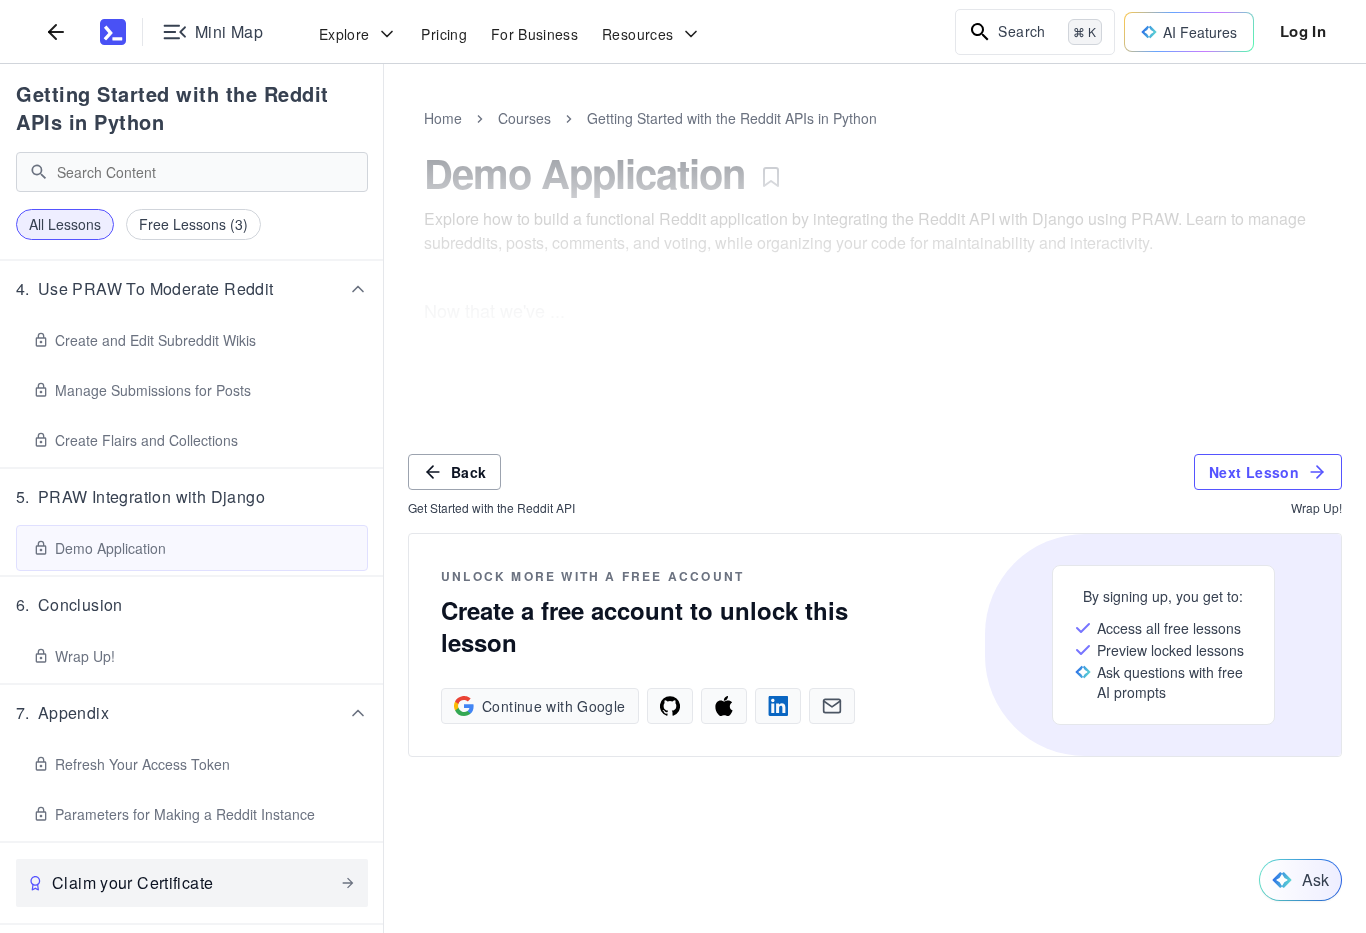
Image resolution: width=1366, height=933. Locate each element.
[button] (192, 289)
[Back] (56, 31)
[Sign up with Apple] (724, 706)
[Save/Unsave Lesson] (771, 177)
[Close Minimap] (384, 140)
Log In (1303, 31)
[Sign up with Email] (832, 706)
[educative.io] (113, 32)
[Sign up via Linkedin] (778, 706)
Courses (524, 118)
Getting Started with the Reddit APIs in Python (172, 107)
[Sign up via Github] (670, 706)
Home (443, 118)
